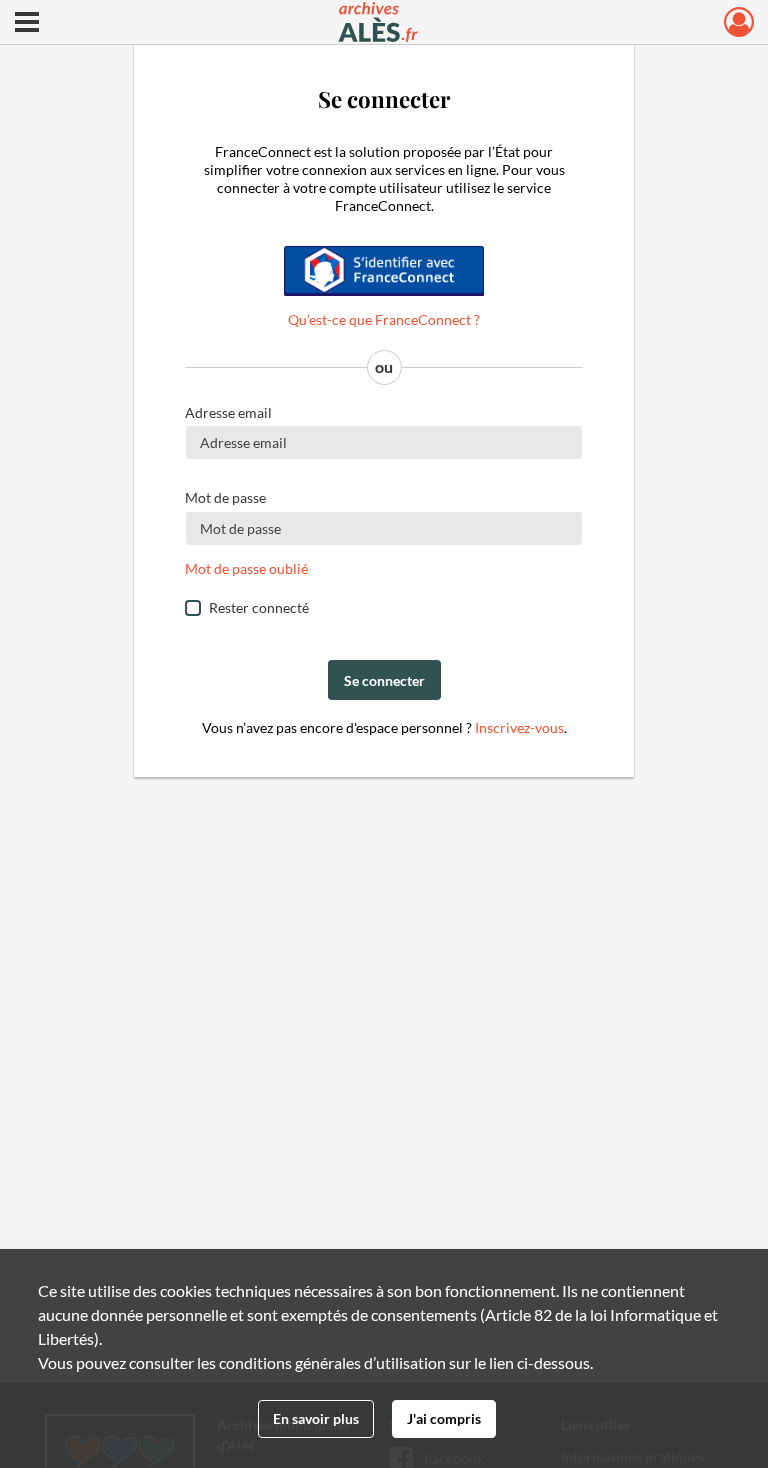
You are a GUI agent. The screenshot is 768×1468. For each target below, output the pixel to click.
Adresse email (228, 412)
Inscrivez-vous (519, 727)
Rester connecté (259, 607)
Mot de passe (225, 497)
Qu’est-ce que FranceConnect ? (384, 319)
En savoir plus (316, 1418)
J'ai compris (444, 1418)
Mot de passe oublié (246, 568)
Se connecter (384, 680)
